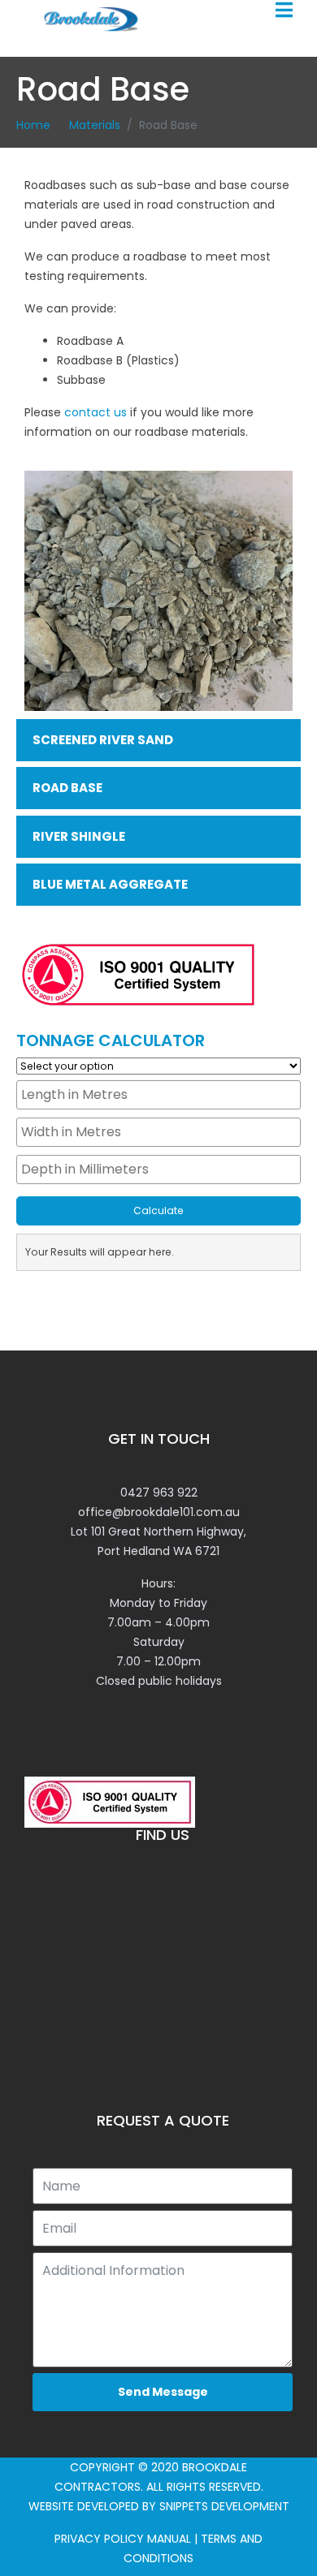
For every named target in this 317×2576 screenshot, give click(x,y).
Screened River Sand (103, 740)
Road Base (67, 788)
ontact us (99, 412)
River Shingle (79, 836)
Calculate (158, 1210)
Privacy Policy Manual (123, 2539)
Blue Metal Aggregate (110, 884)
